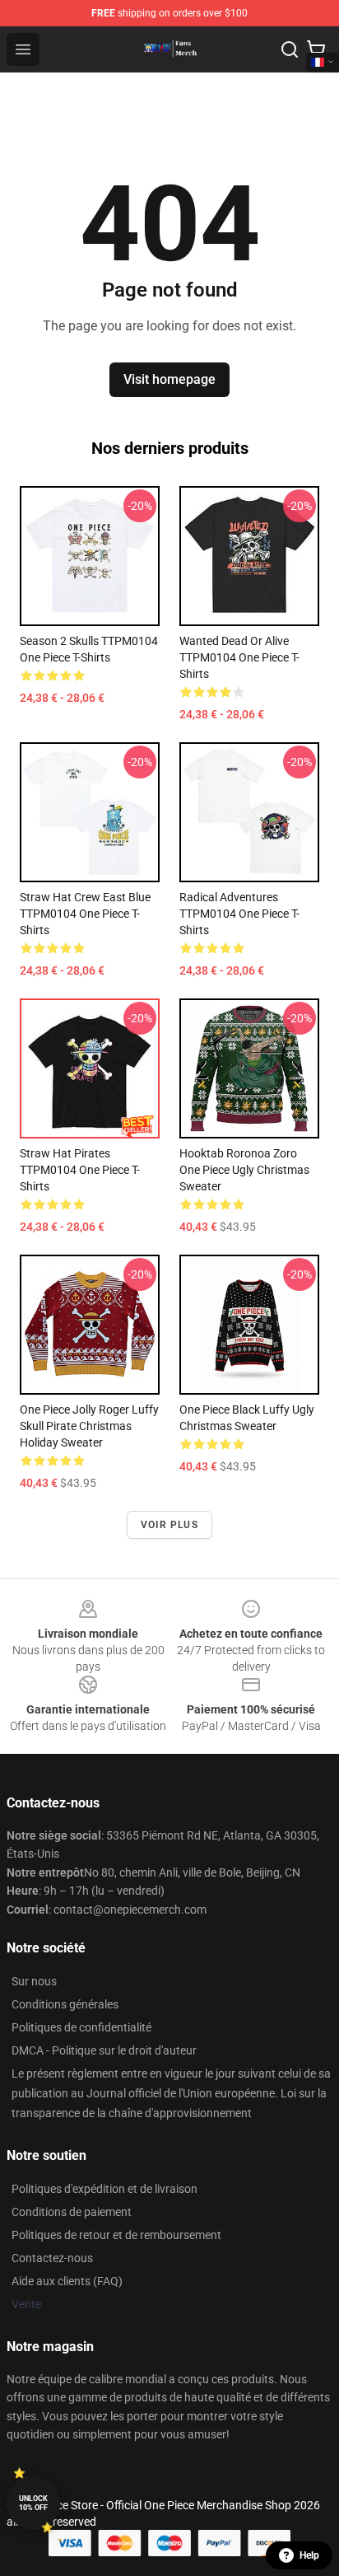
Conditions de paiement (72, 2212)
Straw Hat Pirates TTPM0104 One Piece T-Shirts (80, 1170)
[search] (290, 49)
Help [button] (309, 2555)
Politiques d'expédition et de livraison (104, 2189)
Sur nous (34, 1981)
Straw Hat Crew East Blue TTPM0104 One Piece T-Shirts (85, 914)
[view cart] (316, 49)
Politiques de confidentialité (81, 2027)
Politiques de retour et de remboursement (116, 2235)
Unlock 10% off (33, 2503)
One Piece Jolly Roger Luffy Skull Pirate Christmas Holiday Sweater (89, 1426)
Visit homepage (169, 379)
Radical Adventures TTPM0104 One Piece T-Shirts (239, 914)
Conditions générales (65, 2004)
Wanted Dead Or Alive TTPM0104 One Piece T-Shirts (239, 657)
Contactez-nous (52, 2258)
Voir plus (169, 1525)
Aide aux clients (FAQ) (67, 2281)
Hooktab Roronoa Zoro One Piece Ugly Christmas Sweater (244, 1170)
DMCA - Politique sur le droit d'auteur (104, 2050)
